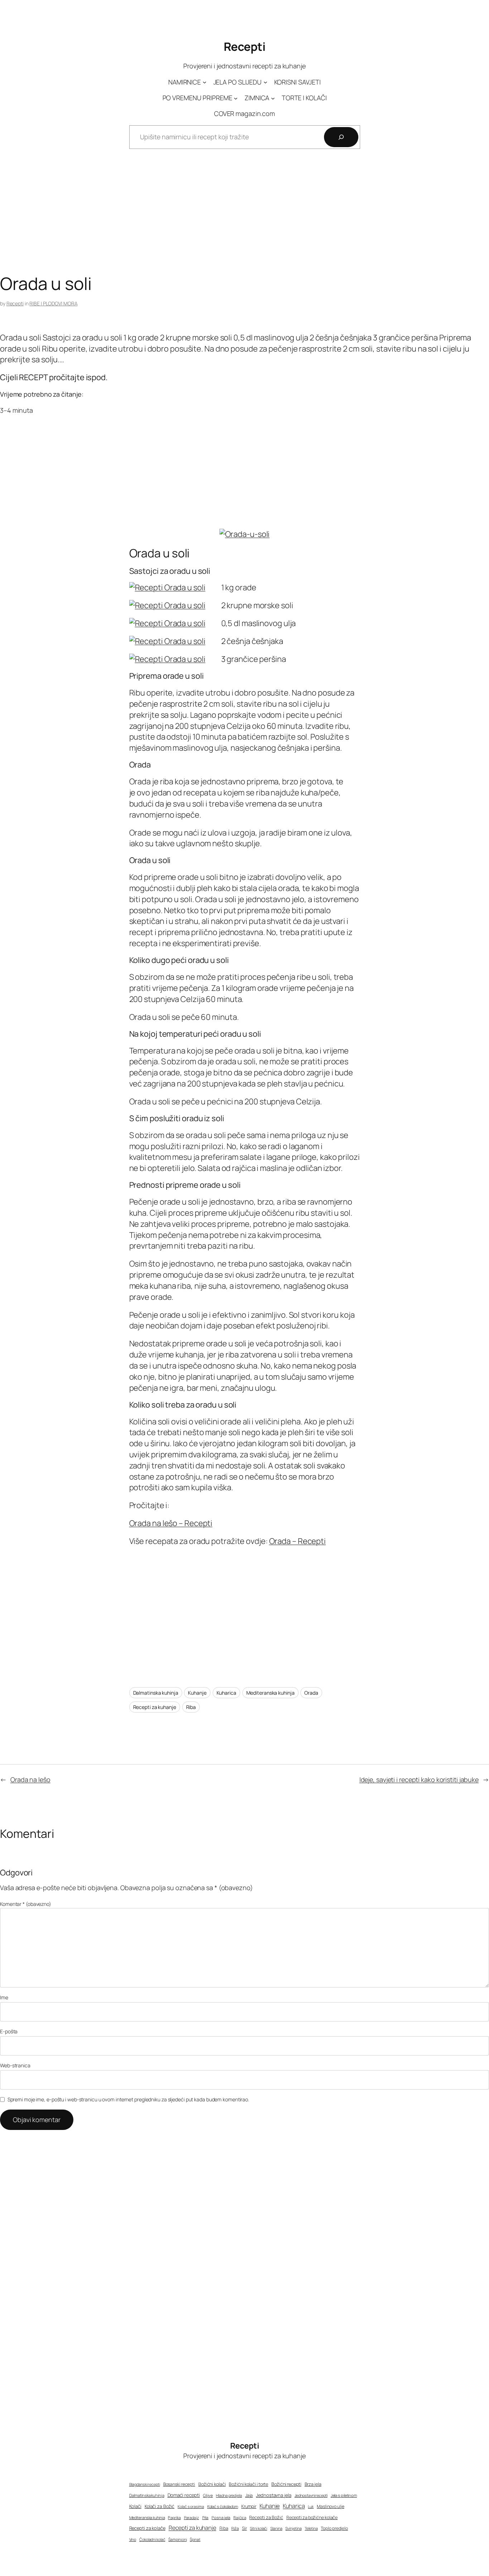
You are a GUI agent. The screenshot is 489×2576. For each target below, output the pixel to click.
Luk (311, 2507)
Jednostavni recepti (311, 2495)
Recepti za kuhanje (155, 1707)
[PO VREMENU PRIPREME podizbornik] (236, 98)
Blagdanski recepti (145, 2484)
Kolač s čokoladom (223, 2506)
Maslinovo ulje (331, 2506)
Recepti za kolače (147, 2528)
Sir (245, 2528)
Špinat (195, 2539)
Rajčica (240, 2517)
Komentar (26, 1904)
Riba (191, 1707)
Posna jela (221, 2517)
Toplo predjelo (334, 2528)
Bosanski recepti (179, 2484)
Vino (133, 2539)
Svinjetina (293, 2528)
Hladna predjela (229, 2495)
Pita (205, 2518)
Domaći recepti (184, 2495)
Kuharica (226, 1693)
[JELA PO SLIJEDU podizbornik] (265, 82)
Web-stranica (15, 2065)
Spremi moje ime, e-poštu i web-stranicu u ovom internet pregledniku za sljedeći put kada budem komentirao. (128, 2099)
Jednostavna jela (273, 2495)
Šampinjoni (177, 2539)
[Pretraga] (341, 137)
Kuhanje (197, 1693)
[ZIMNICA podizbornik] (273, 98)
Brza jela (313, 2484)
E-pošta (9, 2031)
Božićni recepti (286, 2484)
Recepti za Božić (266, 2517)
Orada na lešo (30, 1780)
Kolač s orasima (191, 2506)
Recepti (245, 47)
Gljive (208, 2495)
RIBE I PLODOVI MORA (53, 303)
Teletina (311, 2528)
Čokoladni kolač (152, 2539)
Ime (4, 1997)
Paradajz (192, 2517)
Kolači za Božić (160, 2506)
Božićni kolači (212, 2484)
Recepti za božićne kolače (312, 2517)
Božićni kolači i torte (248, 2484)
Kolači (135, 2506)
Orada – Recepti (298, 1541)
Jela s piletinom (344, 2495)
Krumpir (249, 2506)
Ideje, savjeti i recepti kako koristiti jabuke (419, 1780)
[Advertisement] (245, 217)
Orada (311, 1693)
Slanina (276, 2528)
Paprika (174, 2517)
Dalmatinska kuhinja (156, 1693)
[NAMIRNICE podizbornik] (205, 82)
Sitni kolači (258, 2528)
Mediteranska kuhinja (270, 1693)
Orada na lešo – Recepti (171, 1523)
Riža (235, 2528)
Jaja (249, 2495)
